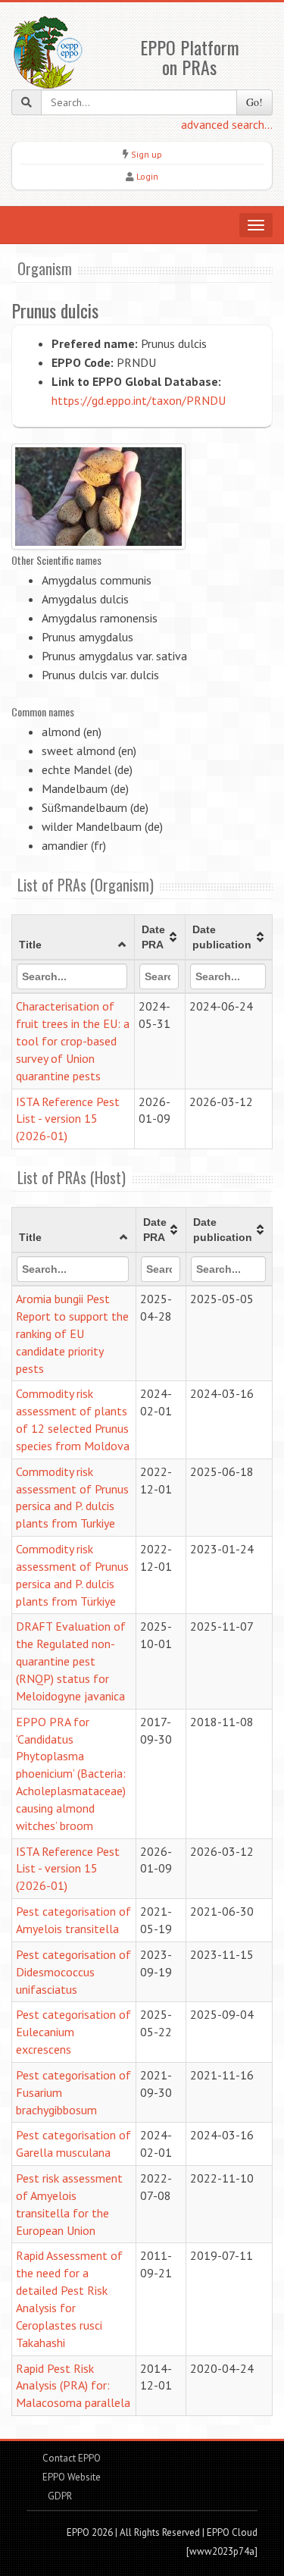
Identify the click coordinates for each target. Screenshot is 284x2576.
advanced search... (227, 124)
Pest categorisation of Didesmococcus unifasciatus (73, 1972)
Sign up (147, 154)
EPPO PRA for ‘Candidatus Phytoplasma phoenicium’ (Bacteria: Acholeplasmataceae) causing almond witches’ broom (71, 1774)
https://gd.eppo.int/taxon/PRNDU (139, 400)
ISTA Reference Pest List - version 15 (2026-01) (68, 1119)
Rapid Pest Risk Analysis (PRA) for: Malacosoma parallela (73, 2386)
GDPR (59, 2496)
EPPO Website (72, 2477)
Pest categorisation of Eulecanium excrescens (73, 2032)
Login (147, 176)
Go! (254, 102)
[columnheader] (73, 938)
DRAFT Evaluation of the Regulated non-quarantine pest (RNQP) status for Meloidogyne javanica (71, 1661)
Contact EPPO (72, 2458)
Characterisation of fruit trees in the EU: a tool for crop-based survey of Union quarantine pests (73, 1040)
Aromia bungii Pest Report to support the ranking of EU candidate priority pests (72, 1333)
